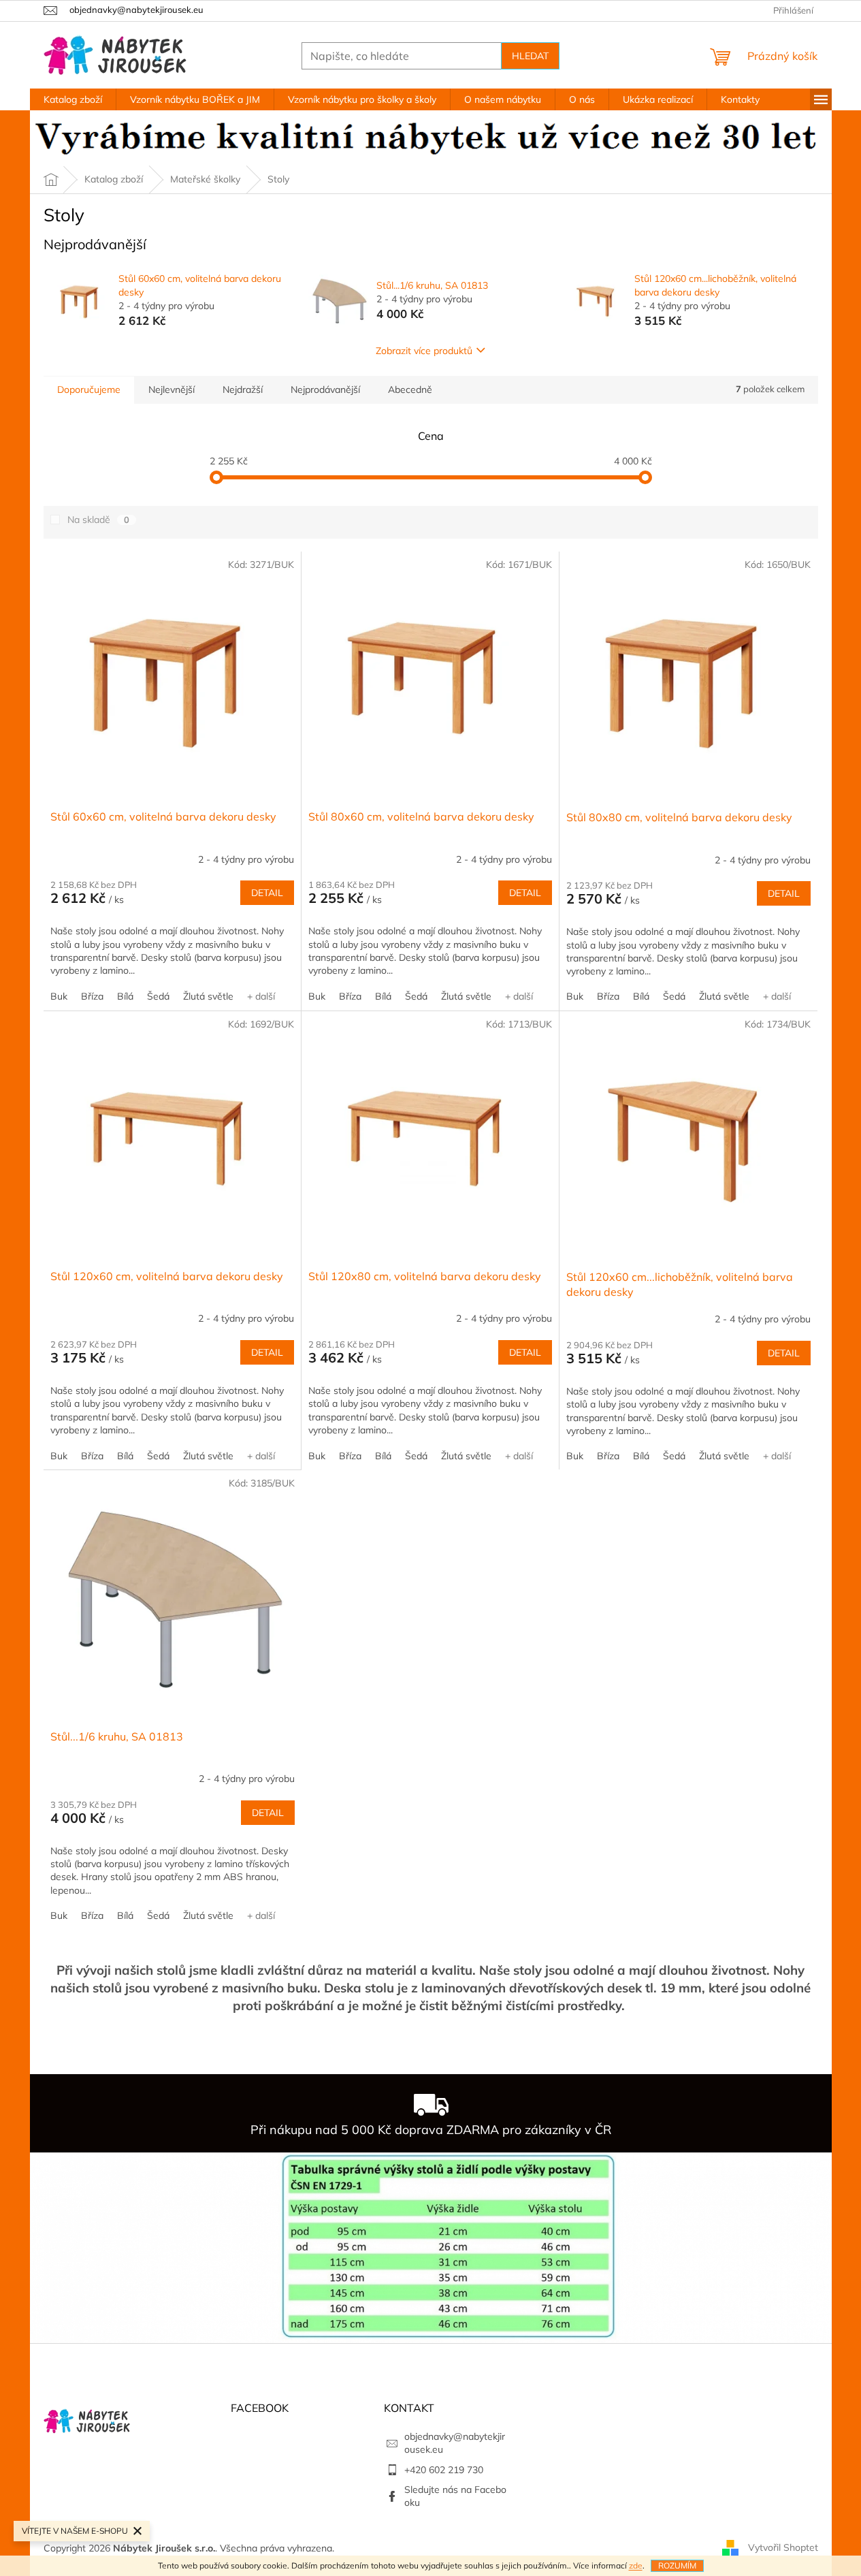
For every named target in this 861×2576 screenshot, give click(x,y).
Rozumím (677, 2565)
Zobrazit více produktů (424, 351)
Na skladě (98, 520)
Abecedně (410, 389)
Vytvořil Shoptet (783, 2547)
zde (636, 2565)
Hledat (530, 56)
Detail (267, 893)
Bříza (92, 996)
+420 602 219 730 (444, 2470)
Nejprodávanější (325, 389)
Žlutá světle (208, 996)
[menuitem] (73, 99)
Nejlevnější (172, 389)
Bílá (125, 996)
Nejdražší (243, 389)
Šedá (158, 996)
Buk (59, 996)
